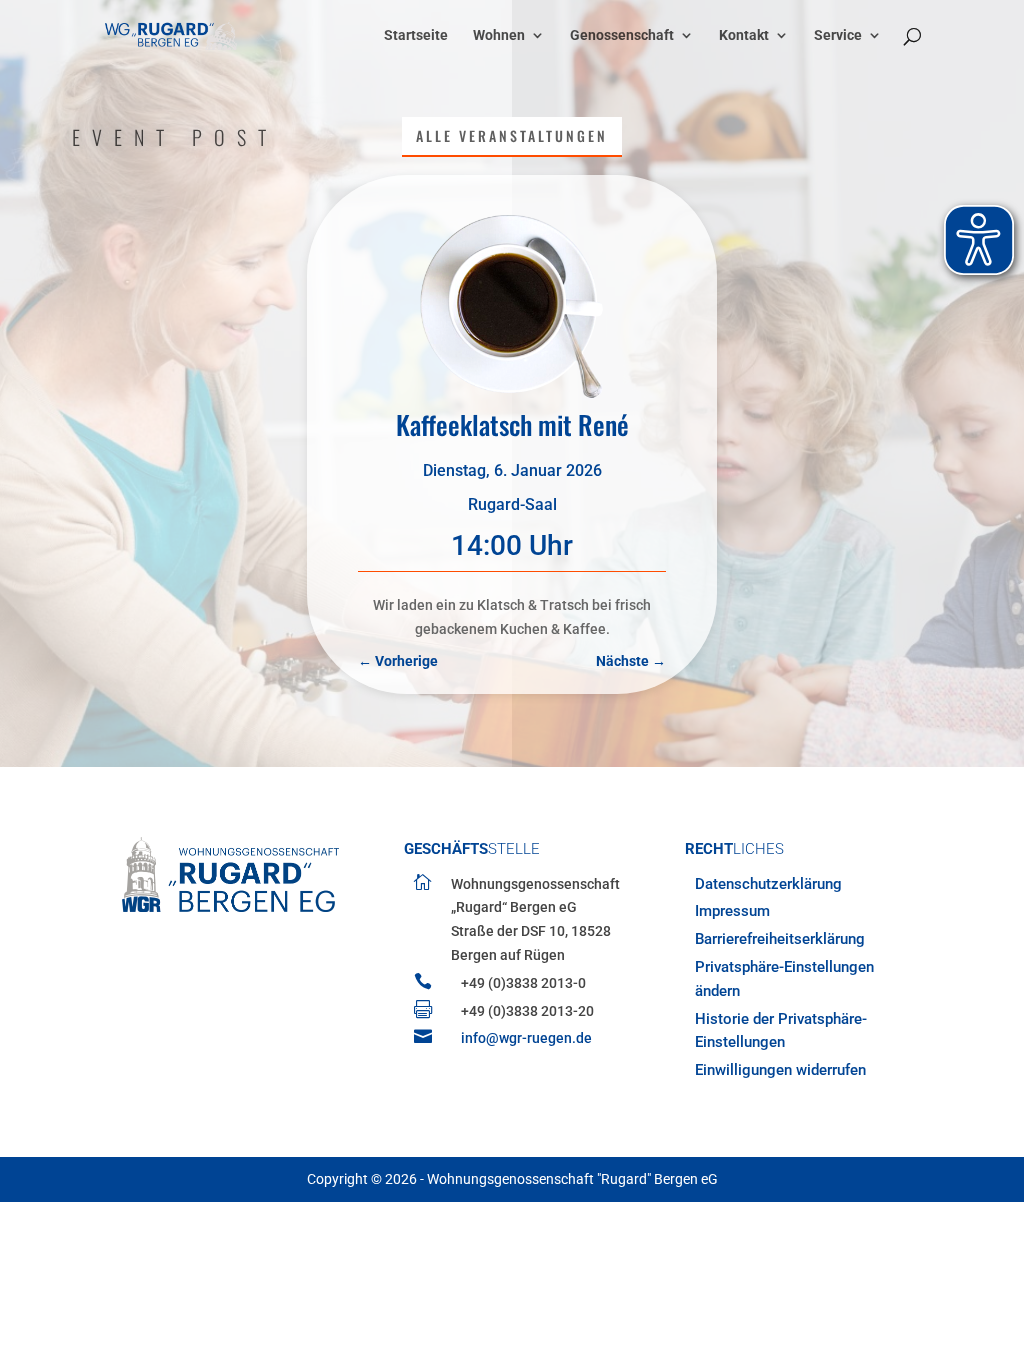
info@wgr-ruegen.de (526, 1038)
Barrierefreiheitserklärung (780, 939)
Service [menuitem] (838, 35)
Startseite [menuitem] (416, 35)
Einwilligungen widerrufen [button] (780, 1070)
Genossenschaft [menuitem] (622, 35)
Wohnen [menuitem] (499, 35)
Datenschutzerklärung (768, 884)
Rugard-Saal (512, 504)
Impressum (732, 911)
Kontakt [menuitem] (744, 35)
